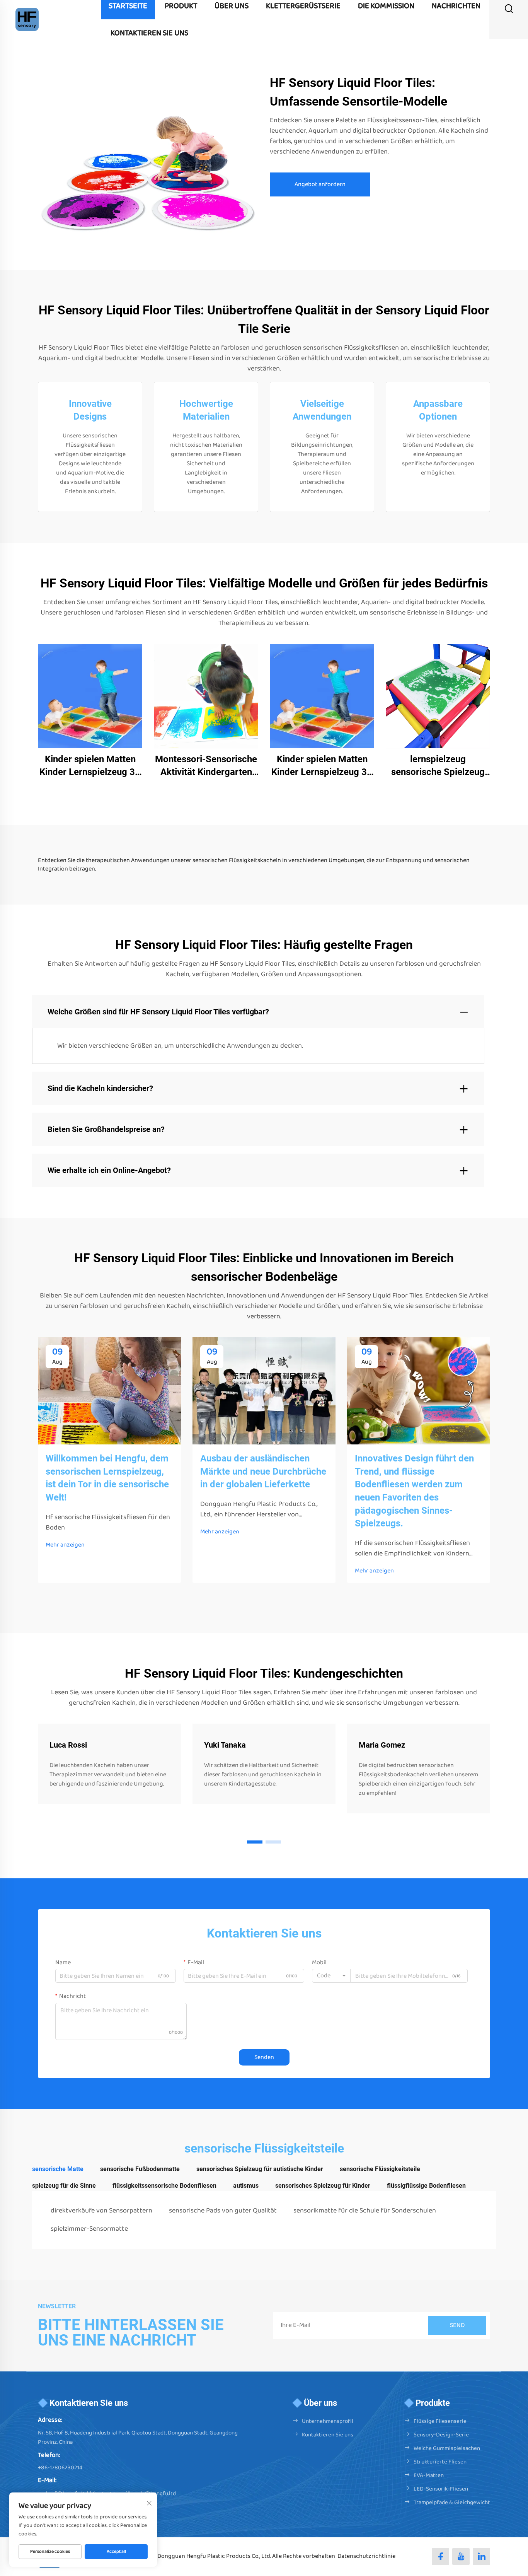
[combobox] (331, 1976)
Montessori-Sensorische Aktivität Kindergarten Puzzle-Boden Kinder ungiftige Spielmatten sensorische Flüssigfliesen (206, 766)
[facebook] (440, 2556)
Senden (264, 2057)
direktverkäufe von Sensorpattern (101, 2211)
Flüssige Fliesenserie (440, 2421)
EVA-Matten (429, 2475)
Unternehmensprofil (328, 2421)
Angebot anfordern (320, 184)
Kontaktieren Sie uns (328, 2435)
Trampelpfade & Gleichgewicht (452, 2503)
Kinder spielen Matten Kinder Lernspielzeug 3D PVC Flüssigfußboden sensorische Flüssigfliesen (90, 766)
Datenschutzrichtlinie (366, 2556)
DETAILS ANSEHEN (90, 696)
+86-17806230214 (60, 2468)
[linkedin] (481, 2556)
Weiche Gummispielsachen (447, 2448)
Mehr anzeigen (65, 1545)
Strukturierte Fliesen (440, 2462)
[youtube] (461, 2556)
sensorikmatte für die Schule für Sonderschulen (365, 2211)
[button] (255, 1842)
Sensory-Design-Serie (441, 2435)
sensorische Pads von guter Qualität (223, 2211)
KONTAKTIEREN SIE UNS (149, 33)
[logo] (27, 19)
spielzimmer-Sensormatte (89, 2229)
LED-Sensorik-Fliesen (441, 2489)
